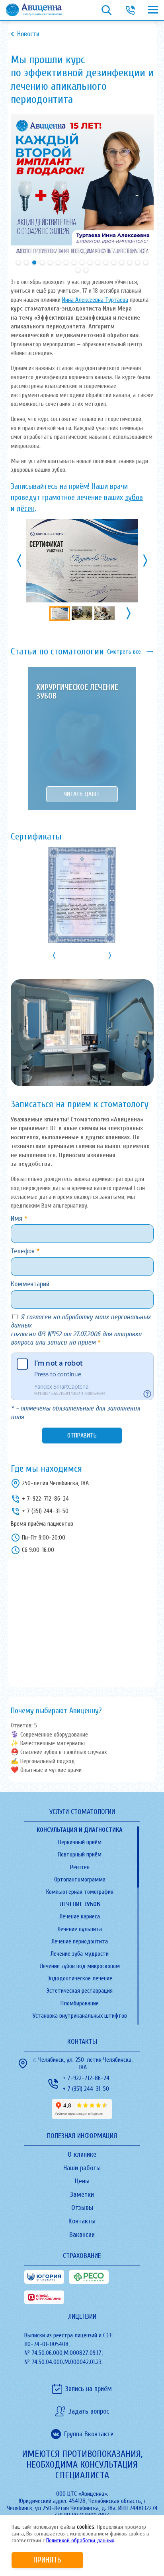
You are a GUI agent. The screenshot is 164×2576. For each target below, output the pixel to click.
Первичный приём (80, 1842)
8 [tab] (74, 262)
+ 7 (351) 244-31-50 (45, 1511)
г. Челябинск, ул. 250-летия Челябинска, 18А (83, 2064)
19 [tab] (86, 270)
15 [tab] (130, 262)
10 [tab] (90, 262)
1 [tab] (18, 262)
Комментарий (30, 1284)
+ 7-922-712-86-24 (45, 1499)
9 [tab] (82, 262)
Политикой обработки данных (80, 2540)
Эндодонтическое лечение (80, 1978)
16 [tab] (138, 262)
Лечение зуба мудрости (80, 1954)
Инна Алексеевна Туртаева (95, 300)
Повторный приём (80, 1854)
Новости (28, 34)
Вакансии (82, 2235)
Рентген (80, 1867)
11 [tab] (98, 262)
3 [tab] (34, 262)
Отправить (82, 1436)
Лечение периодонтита (80, 1941)
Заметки (82, 2195)
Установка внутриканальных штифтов (80, 2016)
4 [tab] (42, 262)
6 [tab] (58, 262)
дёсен (25, 508)
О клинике (82, 2154)
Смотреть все (124, 652)
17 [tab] (146, 262)
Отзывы (82, 2208)
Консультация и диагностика (80, 1830)
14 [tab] (122, 262)
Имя (18, 1219)
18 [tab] (78, 270)
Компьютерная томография (80, 1892)
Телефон (24, 1251)
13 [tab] (114, 262)
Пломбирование (80, 2003)
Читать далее (82, 794)
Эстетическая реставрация (80, 1991)
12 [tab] (106, 262)
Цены (82, 2181)
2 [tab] (26, 262)
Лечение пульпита (80, 1929)
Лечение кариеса (80, 1916)
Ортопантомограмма (80, 1879)
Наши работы (82, 2168)
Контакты (82, 2221)
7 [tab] (66, 262)
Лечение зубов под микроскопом (80, 1966)
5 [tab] (50, 262)
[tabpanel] (82, 186)
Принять (47, 2560)
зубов (134, 497)
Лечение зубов (80, 1904)
